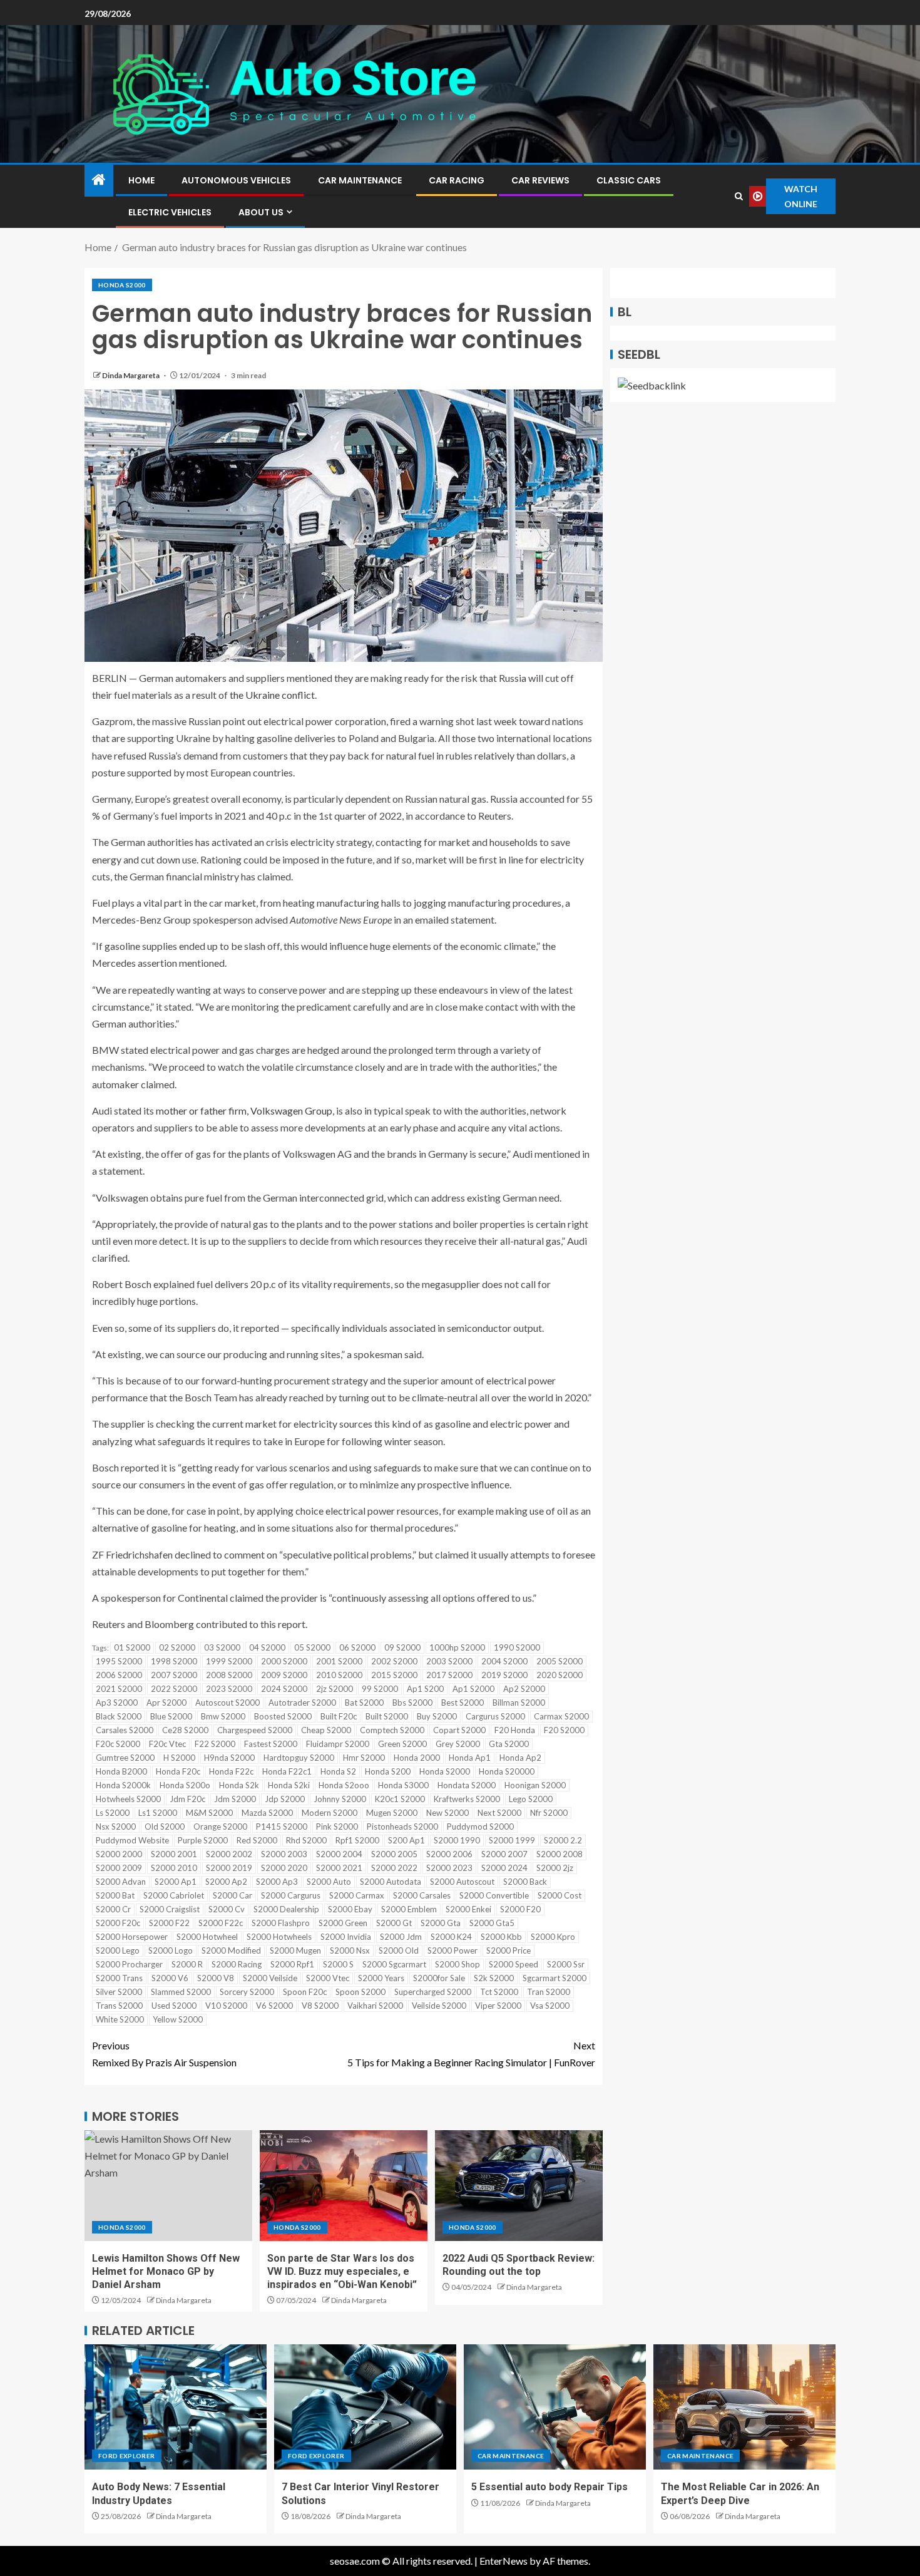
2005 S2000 (560, 1661)
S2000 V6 (170, 1978)
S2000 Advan (121, 1882)
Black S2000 (119, 1716)
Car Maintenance (360, 180)
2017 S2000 (449, 1675)
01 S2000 (132, 1647)
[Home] (99, 180)
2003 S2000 (449, 1661)
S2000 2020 (284, 1868)
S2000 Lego (118, 1950)
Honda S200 (388, 1771)
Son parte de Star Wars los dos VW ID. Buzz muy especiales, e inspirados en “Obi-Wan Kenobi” (342, 2272)
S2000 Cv (227, 1909)
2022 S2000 (174, 1689)
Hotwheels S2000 (128, 1799)
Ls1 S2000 (158, 1813)
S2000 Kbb (501, 1937)
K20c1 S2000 (400, 1799)
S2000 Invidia (346, 1937)
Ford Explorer (127, 2456)
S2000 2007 (504, 1854)
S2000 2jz (555, 1868)
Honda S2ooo (344, 1785)
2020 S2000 (560, 1675)
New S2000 (447, 1813)
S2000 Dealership (286, 1909)
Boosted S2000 (283, 1716)
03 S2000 (222, 1647)
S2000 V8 (216, 1978)
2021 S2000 (119, 1689)
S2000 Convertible (494, 1895)
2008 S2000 (229, 1675)
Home (141, 180)
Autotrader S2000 (302, 1703)
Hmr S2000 (364, 1758)
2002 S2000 (394, 1661)
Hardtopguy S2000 (299, 1758)
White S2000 (120, 2019)
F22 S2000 (215, 1744)
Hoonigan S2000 (535, 1785)
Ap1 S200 (425, 1689)
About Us (261, 212)
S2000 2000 (119, 1854)
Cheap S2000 (326, 1730)
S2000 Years (381, 1978)
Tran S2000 (549, 1992)
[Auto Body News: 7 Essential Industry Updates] (176, 2407)
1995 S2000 (119, 1661)
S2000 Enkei (468, 1909)
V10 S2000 (226, 2006)
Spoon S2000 (360, 1992)
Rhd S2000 (306, 1840)
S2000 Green (343, 1923)
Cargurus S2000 (495, 1716)
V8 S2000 (320, 2006)
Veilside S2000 (439, 2006)
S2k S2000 (494, 1978)
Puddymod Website (132, 1840)
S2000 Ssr (566, 1964)
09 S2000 (402, 1647)
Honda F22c (231, 1771)
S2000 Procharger (129, 1964)
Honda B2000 (121, 1771)
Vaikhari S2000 (375, 2006)
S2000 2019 (229, 1868)
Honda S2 (338, 1771)
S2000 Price (509, 1950)
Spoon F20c (305, 1992)
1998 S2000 (174, 1661)
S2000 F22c (221, 1923)
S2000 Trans (119, 1978)
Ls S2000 (113, 1813)
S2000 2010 (174, 1868)
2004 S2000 (504, 1661)
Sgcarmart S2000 (555, 1978)
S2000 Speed (514, 1964)
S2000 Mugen (295, 1950)
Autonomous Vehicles (236, 180)
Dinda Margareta (131, 375)
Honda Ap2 (520, 1758)
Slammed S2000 (181, 1992)
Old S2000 (165, 1826)
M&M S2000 (209, 1813)
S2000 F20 (520, 1909)
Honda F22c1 (287, 1771)
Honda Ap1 (470, 1758)
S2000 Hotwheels (279, 1937)
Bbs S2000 (412, 1703)
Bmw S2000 (223, 1716)
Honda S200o (185, 1785)
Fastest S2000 (271, 1744)
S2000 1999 (512, 1840)
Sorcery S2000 (247, 1992)
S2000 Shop (457, 1964)
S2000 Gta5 (492, 1923)
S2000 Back (525, 1882)
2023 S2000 (229, 1689)
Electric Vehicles (170, 212)
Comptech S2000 (392, 1730)
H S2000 (179, 1758)
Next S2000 (499, 1813)
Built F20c (339, 1716)
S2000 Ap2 (226, 1882)
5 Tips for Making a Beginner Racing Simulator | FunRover (471, 2054)
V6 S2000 (274, 2006)
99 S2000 (380, 1689)
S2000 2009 (119, 1868)
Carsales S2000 (125, 1730)
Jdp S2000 (285, 1799)
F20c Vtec (167, 1744)
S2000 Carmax (357, 1895)
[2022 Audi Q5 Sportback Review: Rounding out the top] (519, 2186)
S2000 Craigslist (170, 1909)
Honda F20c (178, 1771)
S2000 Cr (113, 1909)
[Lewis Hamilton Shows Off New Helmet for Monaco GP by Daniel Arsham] (168, 2186)
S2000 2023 (449, 1868)
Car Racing (457, 180)
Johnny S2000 (340, 1799)
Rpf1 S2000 (357, 1840)
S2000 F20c (118, 1923)
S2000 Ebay (350, 1909)
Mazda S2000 (267, 1813)
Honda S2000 (122, 285)
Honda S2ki (289, 1785)
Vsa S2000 (550, 2006)
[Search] (739, 196)
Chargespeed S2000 (255, 1730)
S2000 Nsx (350, 1950)
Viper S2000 (498, 2006)
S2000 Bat (115, 1895)
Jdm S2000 (235, 1799)
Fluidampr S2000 (338, 1744)
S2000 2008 (560, 1854)
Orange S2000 (220, 1826)
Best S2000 (463, 1703)
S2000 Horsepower (132, 1937)
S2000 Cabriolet (174, 1895)
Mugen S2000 (392, 1813)
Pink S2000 (337, 1826)
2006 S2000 (119, 1675)
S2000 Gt (394, 1923)
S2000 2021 (339, 1868)
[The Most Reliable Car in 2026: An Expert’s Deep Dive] (744, 2407)
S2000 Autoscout (462, 1882)
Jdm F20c (187, 1799)
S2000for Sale (439, 1978)
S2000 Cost (560, 1895)
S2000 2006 (449, 1854)
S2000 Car (233, 1895)
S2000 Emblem (409, 1909)
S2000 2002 (229, 1854)
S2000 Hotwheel (207, 1937)
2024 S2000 (284, 1689)
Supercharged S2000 (433, 1992)
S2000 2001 (174, 1854)
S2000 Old (399, 1950)
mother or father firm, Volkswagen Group (244, 1110)
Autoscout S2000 (227, 1703)
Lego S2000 (531, 1799)
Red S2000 (257, 1840)
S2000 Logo (171, 1950)
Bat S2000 (364, 1703)
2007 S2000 (174, 1675)
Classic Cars (629, 180)
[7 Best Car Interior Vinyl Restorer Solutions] (365, 2407)
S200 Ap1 (406, 1840)
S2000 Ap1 (176, 1882)
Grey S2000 (458, 1744)
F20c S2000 (118, 1744)
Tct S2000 (499, 1992)
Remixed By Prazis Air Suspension (164, 2054)
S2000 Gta (441, 1923)
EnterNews (503, 2561)
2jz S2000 (335, 1689)
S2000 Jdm (401, 1937)
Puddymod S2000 (480, 1826)
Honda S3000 (403, 1785)
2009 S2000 (284, 1675)
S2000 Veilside (270, 1978)
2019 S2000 (504, 1675)
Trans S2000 (119, 2006)
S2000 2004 (339, 1854)
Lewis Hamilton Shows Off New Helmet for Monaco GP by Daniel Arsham (166, 2272)
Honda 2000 (417, 1758)
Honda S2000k (123, 1785)
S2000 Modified (231, 1950)
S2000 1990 (457, 1840)
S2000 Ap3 (277, 1882)
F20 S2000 (564, 1730)
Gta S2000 (509, 1744)
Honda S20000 (507, 1771)
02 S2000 (177, 1647)
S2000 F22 (169, 1923)
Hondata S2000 (467, 1785)
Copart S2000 (459, 1730)
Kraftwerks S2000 (467, 1799)
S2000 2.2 (563, 1840)
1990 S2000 (517, 1647)
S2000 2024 (504, 1868)
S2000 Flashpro (281, 1923)
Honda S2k (239, 1785)
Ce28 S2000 (185, 1730)
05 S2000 (312, 1647)
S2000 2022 (394, 1868)
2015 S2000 (394, 1675)
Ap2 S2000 (524, 1689)
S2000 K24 (451, 1937)
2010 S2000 (339, 1675)
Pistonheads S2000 (402, 1826)
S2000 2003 (284, 1854)
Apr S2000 (166, 1703)
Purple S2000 (203, 1840)
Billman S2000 (519, 1703)
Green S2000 (402, 1744)
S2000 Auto (329, 1882)
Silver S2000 (119, 1992)
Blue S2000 (171, 1716)
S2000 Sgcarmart (394, 1964)
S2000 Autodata (391, 1882)
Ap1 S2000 (473, 1689)
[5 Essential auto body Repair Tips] (555, 2407)
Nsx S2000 (116, 1826)
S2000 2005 (394, 1854)
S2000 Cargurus (291, 1895)
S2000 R (187, 1964)
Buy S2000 (437, 1716)
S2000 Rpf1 (292, 1964)
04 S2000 (267, 1647)
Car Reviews (540, 180)
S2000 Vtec (328, 1978)
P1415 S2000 (282, 1826)
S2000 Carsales (422, 1895)
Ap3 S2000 (117, 1703)
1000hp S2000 (457, 1647)
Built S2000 (387, 1716)
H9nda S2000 (229, 1758)
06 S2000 (357, 1647)
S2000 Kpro (553, 1937)
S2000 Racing (237, 1964)
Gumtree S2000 (125, 1758)
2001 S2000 (339, 1661)
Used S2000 (174, 2006)
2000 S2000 (284, 1661)
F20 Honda (515, 1730)
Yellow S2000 (178, 2019)
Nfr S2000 (549, 1813)
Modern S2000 (330, 1813)
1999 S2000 (229, 1661)
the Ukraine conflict (272, 695)
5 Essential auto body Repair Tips (549, 2487)
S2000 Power (452, 1950)
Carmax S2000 (561, 1716)
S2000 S (338, 1964)
